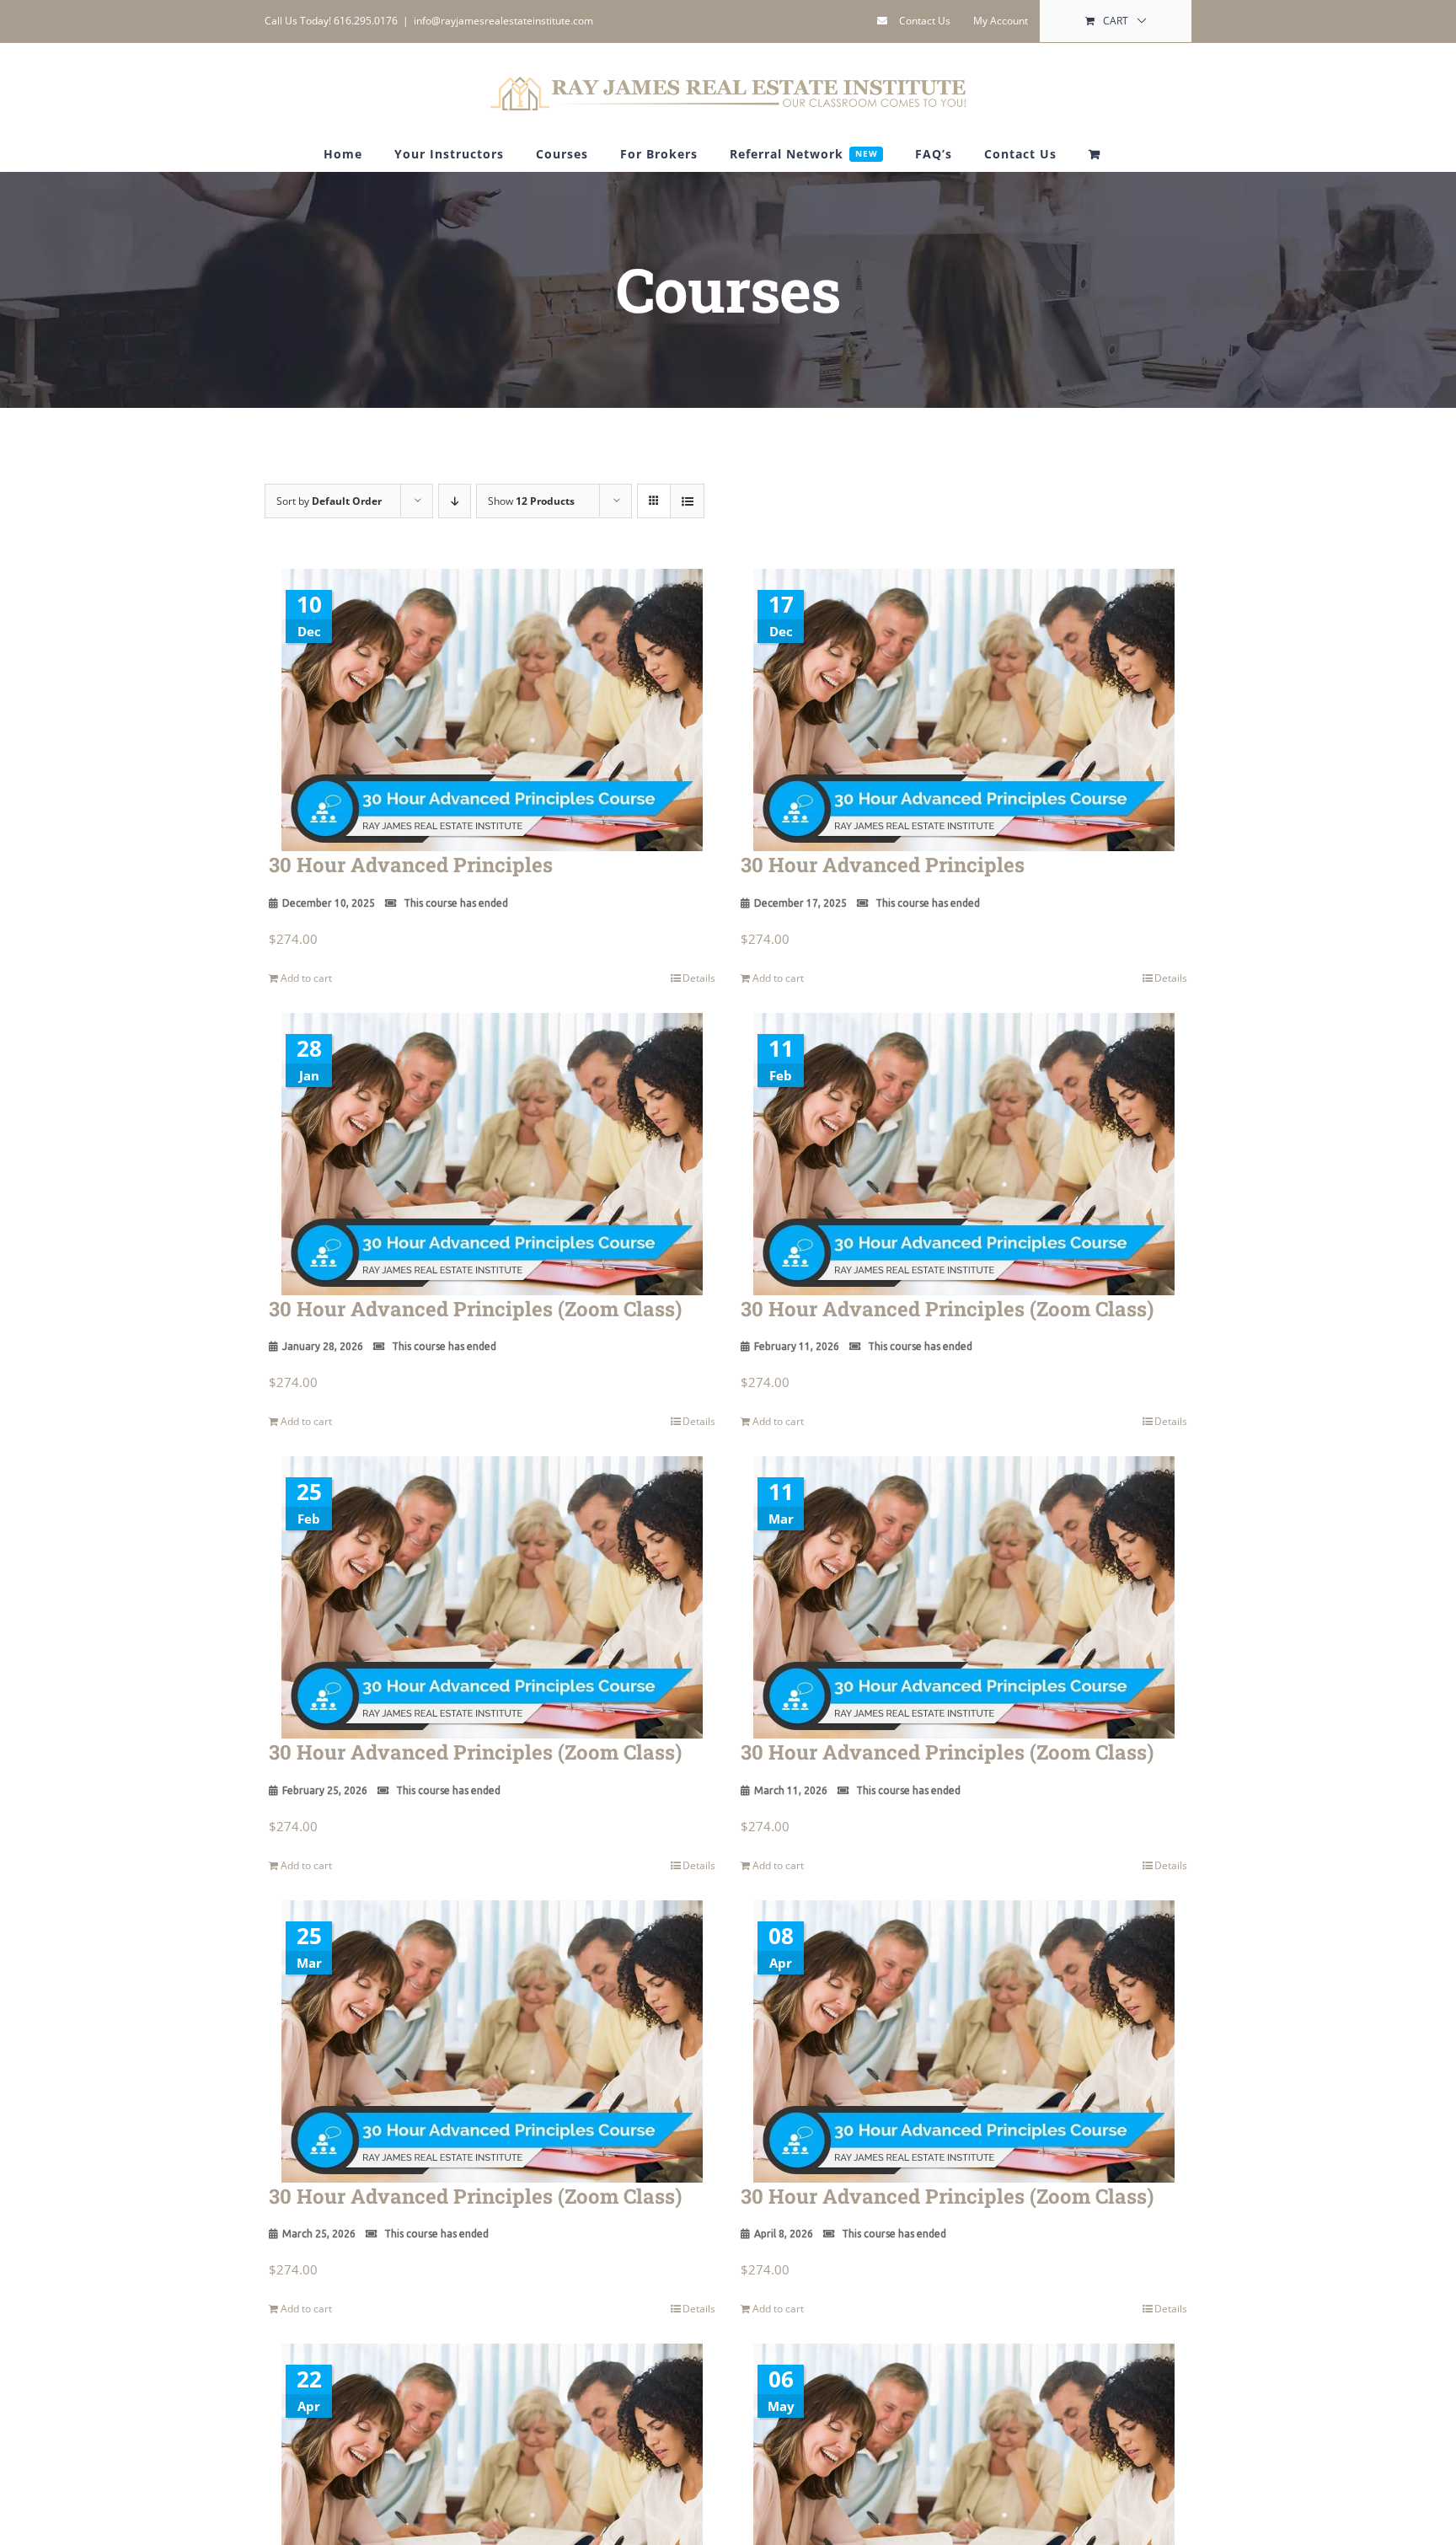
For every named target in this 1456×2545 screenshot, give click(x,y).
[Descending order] (455, 501)
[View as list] (687, 501)
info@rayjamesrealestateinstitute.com (503, 21)
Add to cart (306, 978)
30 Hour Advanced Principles (411, 865)
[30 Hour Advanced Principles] (492, 710)
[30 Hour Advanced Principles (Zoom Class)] (492, 1154)
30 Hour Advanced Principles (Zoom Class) (475, 1309)
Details (699, 978)
